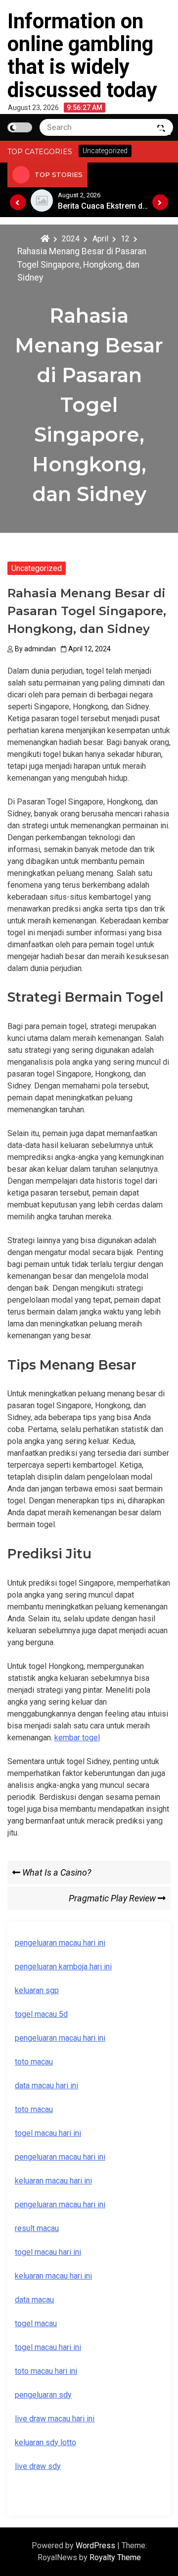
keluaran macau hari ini (53, 2276)
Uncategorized (37, 568)
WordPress (96, 2546)
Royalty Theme (115, 2557)
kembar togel (77, 1738)
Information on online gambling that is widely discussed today (82, 56)
